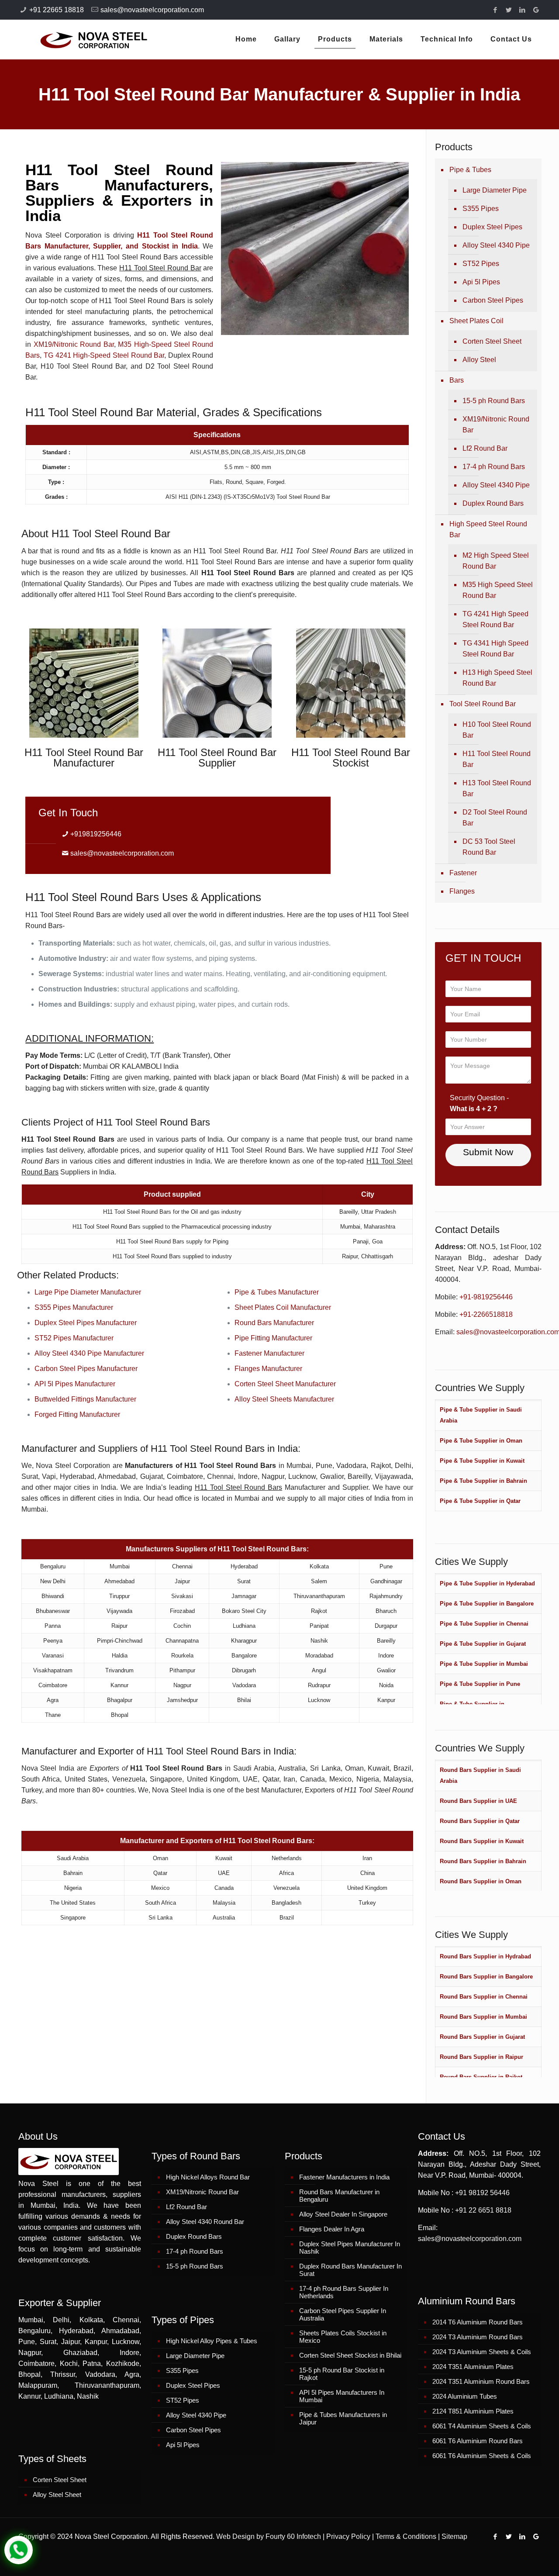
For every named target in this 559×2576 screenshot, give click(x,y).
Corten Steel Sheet (492, 341)
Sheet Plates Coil (476, 321)
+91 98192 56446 (482, 2193)
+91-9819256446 (486, 1297)
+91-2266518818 (486, 1314)
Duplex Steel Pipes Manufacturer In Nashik (350, 2248)
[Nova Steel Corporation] (83, 39)
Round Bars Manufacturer (274, 1323)
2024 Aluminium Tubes (465, 2396)
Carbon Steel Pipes (493, 300)
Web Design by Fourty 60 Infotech (269, 2536)
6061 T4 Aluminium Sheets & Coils (482, 2426)
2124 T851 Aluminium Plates (473, 2411)
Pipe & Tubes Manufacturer (277, 1292)
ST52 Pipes (481, 264)
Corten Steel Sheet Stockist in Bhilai (350, 2355)
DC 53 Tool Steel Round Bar (489, 847)
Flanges (462, 891)
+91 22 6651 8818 (483, 2210)
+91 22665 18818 (57, 10)
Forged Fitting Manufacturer (77, 1414)
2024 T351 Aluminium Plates (473, 2367)
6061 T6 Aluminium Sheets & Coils (482, 2456)
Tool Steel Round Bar (483, 704)
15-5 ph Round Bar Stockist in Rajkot (342, 2374)
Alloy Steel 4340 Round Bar (205, 2222)
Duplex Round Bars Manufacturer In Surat (350, 2270)
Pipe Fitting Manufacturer (273, 1338)
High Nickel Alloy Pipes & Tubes (212, 2341)
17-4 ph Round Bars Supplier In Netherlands (344, 2292)
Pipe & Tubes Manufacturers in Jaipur (343, 2418)
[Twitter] (509, 10)
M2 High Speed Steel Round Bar (496, 561)
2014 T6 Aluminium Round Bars (478, 2322)
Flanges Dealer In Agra (332, 2229)
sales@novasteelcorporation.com (152, 10)
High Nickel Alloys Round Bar (208, 2177)
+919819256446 (96, 834)
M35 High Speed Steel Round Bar (498, 590)
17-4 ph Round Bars (494, 467)
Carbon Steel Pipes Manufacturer (86, 1369)
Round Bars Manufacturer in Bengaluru (339, 2196)
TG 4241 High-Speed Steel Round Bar (104, 355)
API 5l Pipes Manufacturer (75, 1384)
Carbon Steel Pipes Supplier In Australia (343, 2314)
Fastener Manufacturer (269, 1353)
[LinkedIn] (523, 10)
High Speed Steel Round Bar (488, 529)
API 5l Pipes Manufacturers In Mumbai (342, 2396)
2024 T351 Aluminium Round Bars (481, 2381)
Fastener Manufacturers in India (344, 2177)
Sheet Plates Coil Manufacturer (283, 1307)
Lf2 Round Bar (485, 448)
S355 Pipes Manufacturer (74, 1307)
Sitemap (454, 2536)
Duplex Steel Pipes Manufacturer (86, 1323)
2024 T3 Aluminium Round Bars (478, 2337)
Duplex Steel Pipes (492, 227)
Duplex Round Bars (493, 503)
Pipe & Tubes (470, 170)
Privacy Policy (348, 2536)
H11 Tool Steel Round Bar (497, 759)
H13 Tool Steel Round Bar (497, 788)
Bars (457, 380)
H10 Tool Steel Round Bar (497, 730)
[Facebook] (495, 10)
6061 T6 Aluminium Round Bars (478, 2441)
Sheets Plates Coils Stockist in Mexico (343, 2337)
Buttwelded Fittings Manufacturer (85, 1399)
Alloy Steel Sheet (57, 2495)
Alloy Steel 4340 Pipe (496, 245)
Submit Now (488, 1152)
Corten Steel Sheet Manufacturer (285, 1384)
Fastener (463, 873)
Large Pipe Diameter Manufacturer (88, 1292)
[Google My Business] (536, 10)
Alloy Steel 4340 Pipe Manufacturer (89, 1353)
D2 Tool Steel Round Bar (495, 818)
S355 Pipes (481, 209)
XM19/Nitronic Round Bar (74, 344)
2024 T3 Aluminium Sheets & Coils (482, 2352)
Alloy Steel (479, 360)
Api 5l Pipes (481, 282)
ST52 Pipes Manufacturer (74, 1338)
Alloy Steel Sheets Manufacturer (284, 1399)
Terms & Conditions (406, 2536)
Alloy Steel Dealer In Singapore (343, 2214)
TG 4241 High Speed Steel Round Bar (495, 619)
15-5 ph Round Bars (494, 401)
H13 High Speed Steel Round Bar (497, 678)
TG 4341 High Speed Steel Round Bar (495, 649)
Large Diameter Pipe (495, 190)
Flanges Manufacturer (268, 1369)
